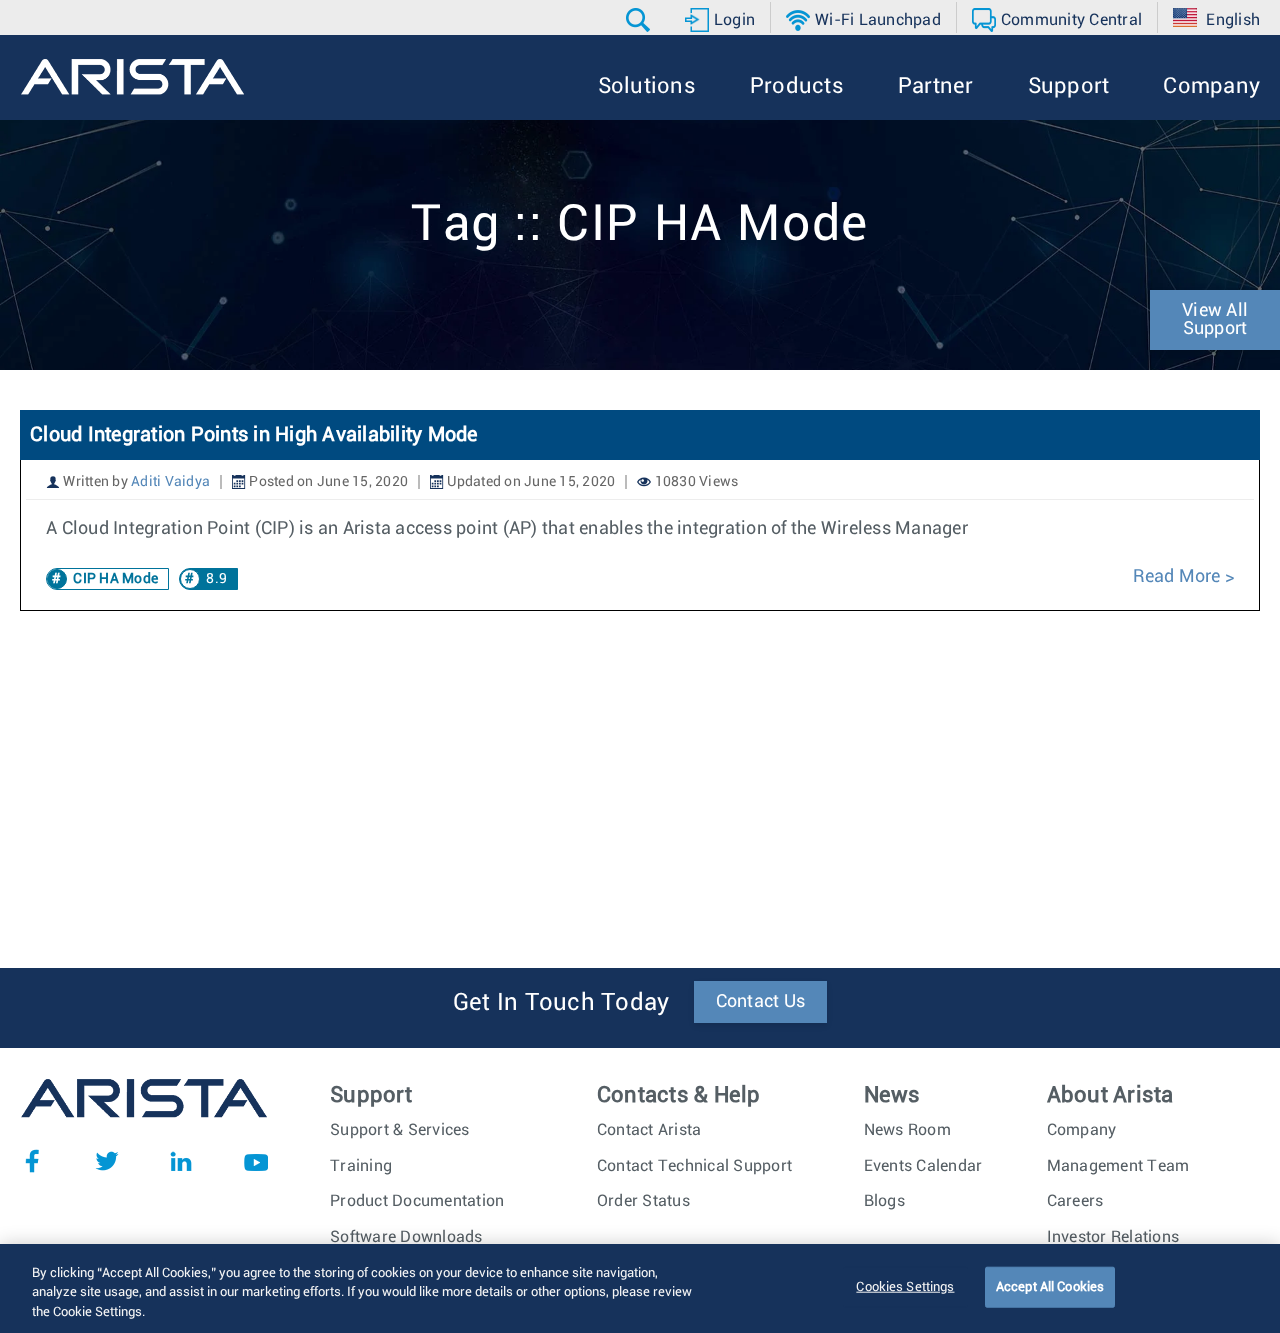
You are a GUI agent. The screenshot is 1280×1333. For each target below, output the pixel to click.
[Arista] (132, 77)
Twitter (107, 1161)
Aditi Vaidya (170, 482)
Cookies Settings (905, 1286)
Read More (1179, 577)
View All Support (1215, 320)
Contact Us (761, 1002)
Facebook (32, 1161)
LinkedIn (181, 1161)
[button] (640, 20)
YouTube (256, 1161)
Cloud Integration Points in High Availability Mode (254, 435)
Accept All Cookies (1050, 1286)
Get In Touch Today (561, 1003)
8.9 (216, 579)
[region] (640, 1288)
